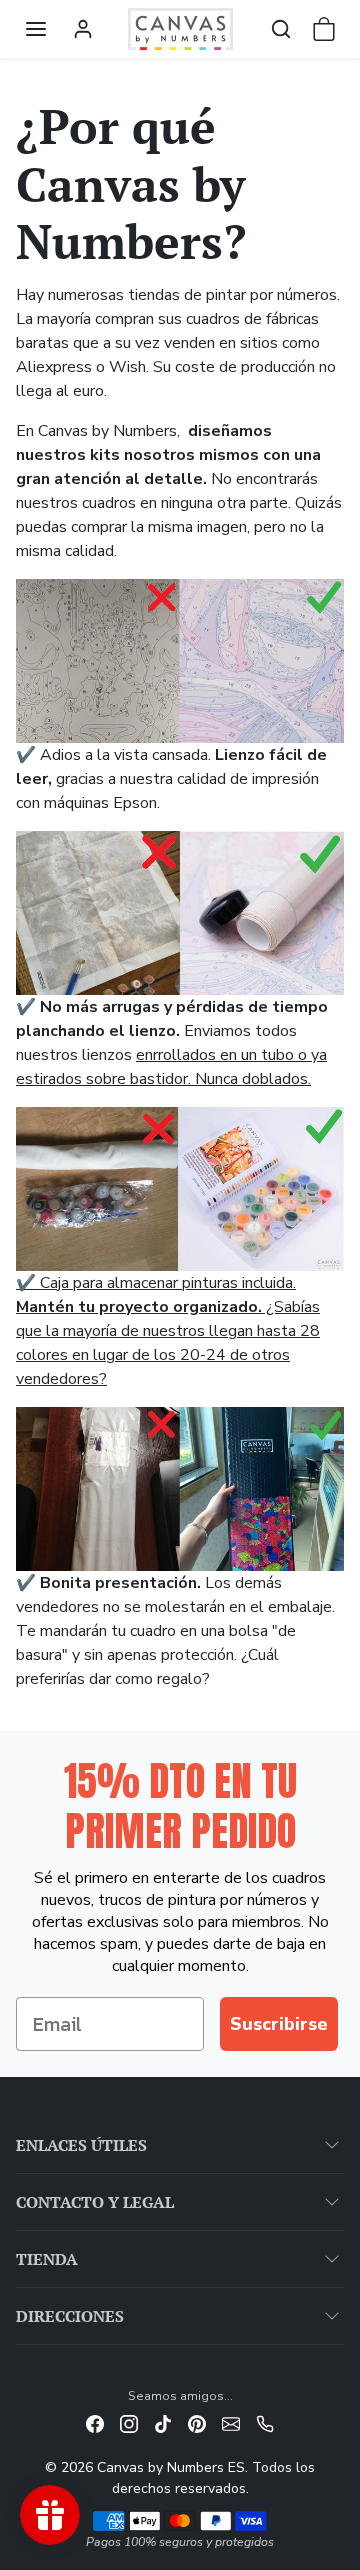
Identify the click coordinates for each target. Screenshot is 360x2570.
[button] (36, 29)
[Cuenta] (83, 29)
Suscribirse (279, 2024)
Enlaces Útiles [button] (81, 2145)
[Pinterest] (197, 2422)
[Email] (231, 2422)
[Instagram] (129, 2422)
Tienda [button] (47, 2259)
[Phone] (265, 2422)
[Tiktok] (163, 2422)
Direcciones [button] (70, 2316)
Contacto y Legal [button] (95, 2202)
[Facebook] (95, 2422)
